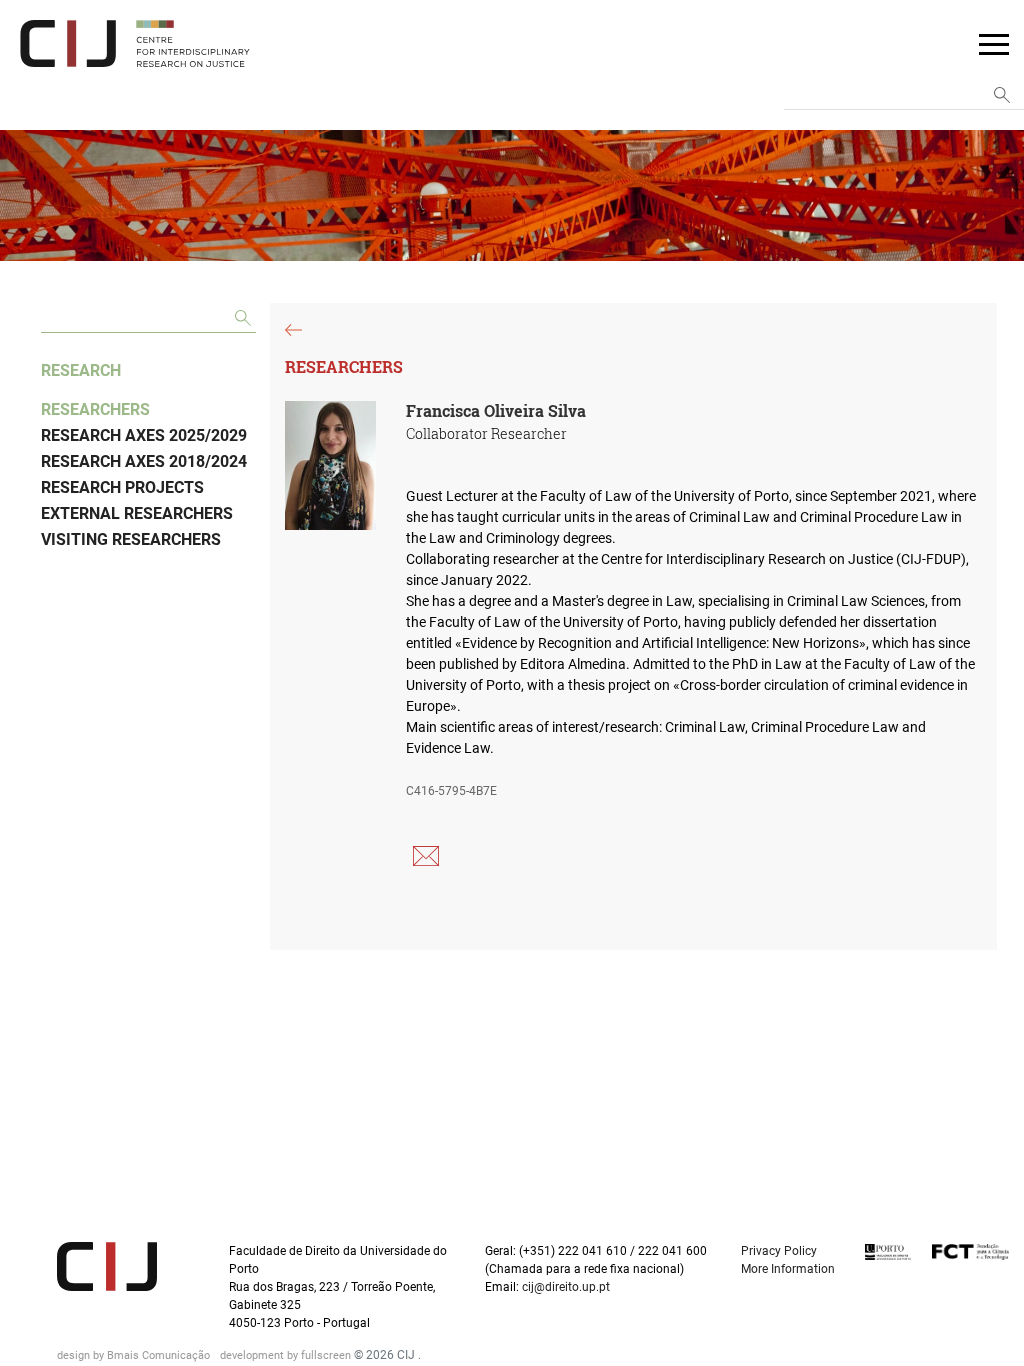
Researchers (95, 409)
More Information (788, 1269)
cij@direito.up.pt (567, 1287)
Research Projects (122, 487)
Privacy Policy (779, 1251)
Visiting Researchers (131, 539)
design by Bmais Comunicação (135, 1355)
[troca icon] (994, 43)
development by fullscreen (287, 1355)
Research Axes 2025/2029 (144, 435)
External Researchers (137, 513)
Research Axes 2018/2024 (144, 461)
